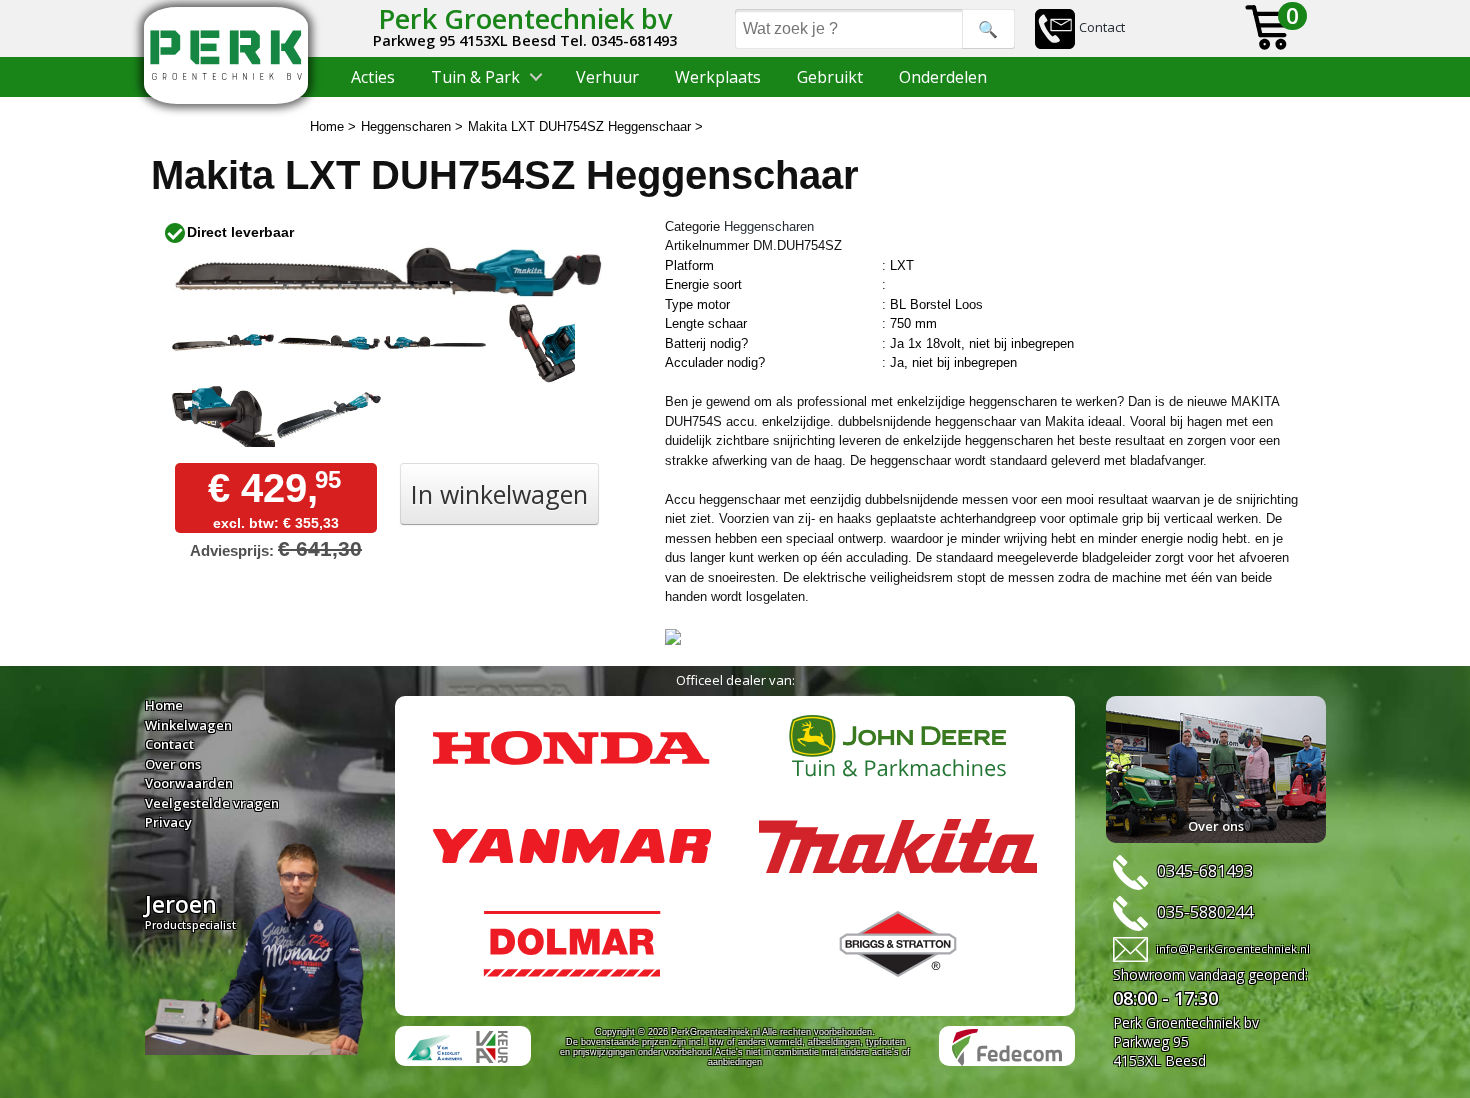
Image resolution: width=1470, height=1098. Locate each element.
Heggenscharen (769, 226)
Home (164, 705)
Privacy (168, 822)
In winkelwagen (499, 494)
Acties (373, 77)
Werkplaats (718, 77)
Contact (1102, 27)
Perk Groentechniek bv (525, 18)
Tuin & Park (475, 77)
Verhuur (607, 77)
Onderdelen (943, 77)
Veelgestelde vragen (212, 803)
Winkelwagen (188, 725)
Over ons (173, 764)
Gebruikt (830, 77)
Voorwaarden (189, 783)
